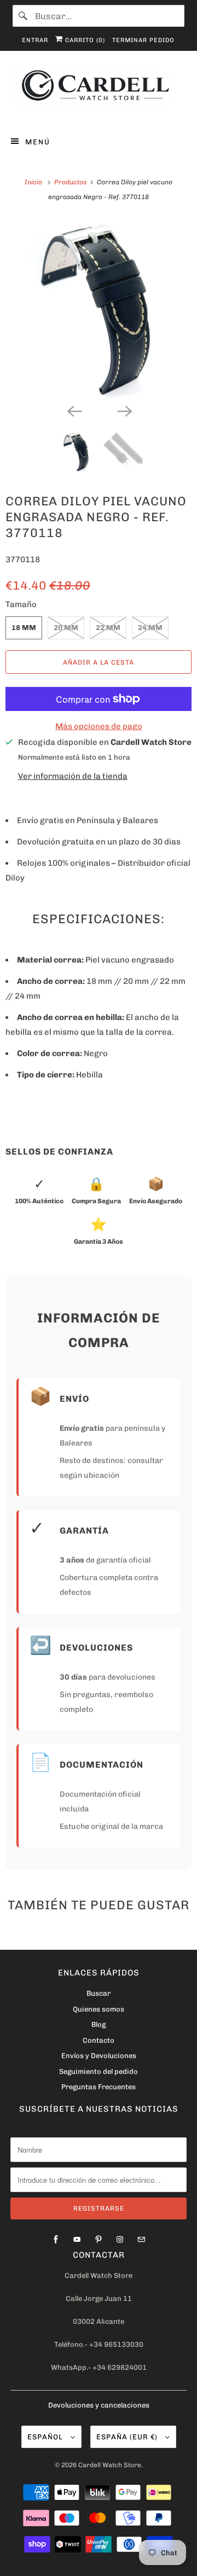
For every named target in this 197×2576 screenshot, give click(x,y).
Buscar (99, 1993)
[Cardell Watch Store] (99, 91)
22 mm (108, 628)
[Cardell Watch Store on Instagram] (120, 2240)
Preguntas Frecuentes (99, 2087)
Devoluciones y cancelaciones (99, 2405)
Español (46, 2437)
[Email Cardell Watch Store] (141, 2240)
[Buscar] (24, 16)
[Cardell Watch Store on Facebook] (56, 2240)
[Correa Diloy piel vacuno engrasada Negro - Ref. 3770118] (99, 308)
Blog (99, 2024)
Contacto (99, 2040)
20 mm (66, 628)
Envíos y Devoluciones (99, 2056)
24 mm (150, 628)
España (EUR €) (128, 2437)
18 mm (24, 628)
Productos (71, 182)
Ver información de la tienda (73, 776)
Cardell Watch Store (110, 2465)
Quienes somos (99, 2009)
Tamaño (21, 604)
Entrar (35, 40)
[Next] (124, 410)
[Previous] (73, 410)
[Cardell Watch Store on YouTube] (77, 2240)
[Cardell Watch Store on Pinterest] (99, 2240)
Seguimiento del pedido (99, 2071)
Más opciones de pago (99, 726)
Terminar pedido (143, 40)
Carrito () (84, 40)
